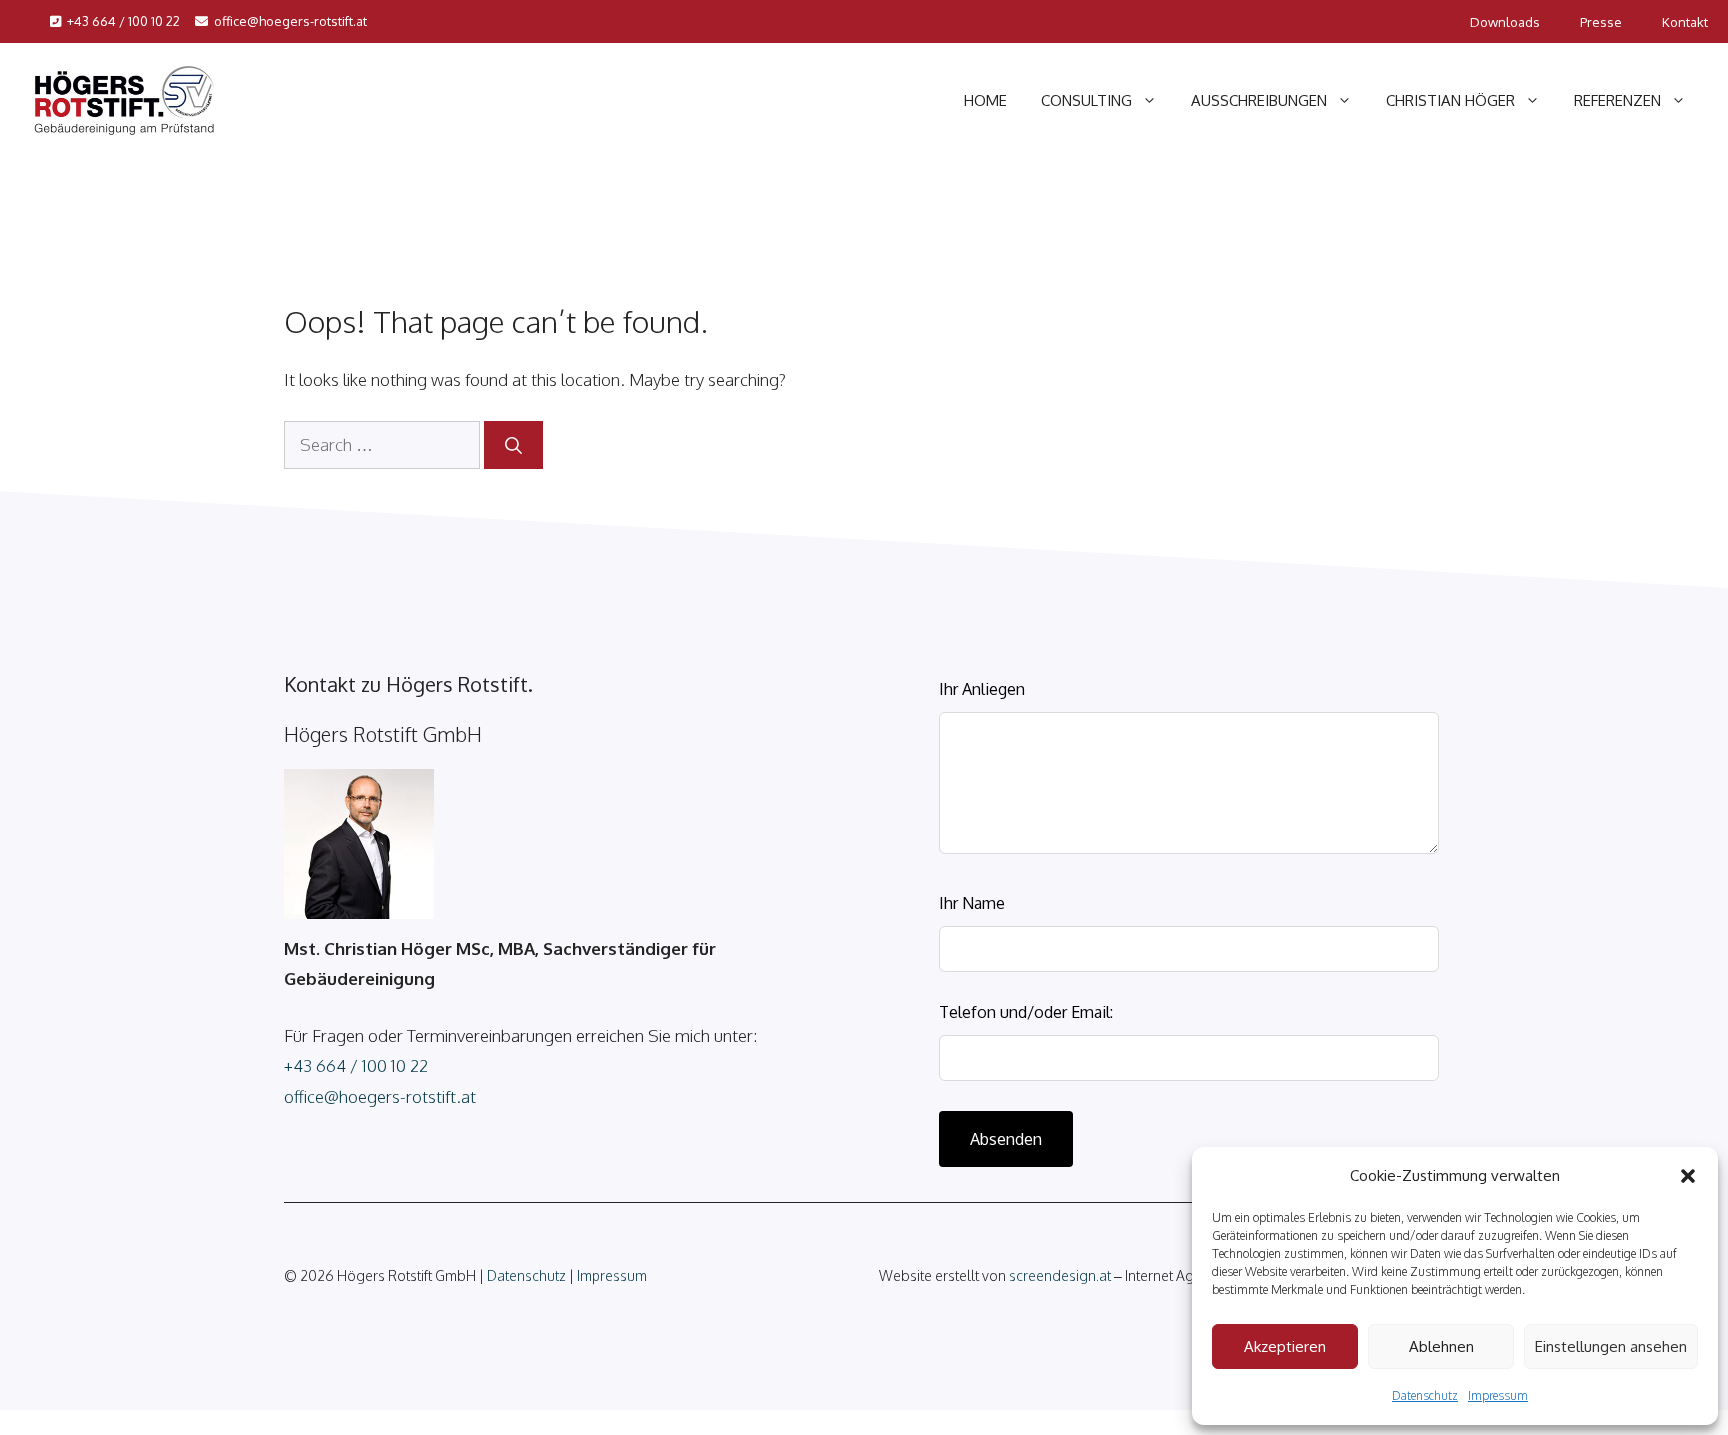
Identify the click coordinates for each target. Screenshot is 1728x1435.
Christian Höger (1450, 100)
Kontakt (1685, 22)
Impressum (1498, 1395)
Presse (1601, 22)
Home (985, 100)
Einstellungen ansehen (1611, 1346)
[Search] (513, 445)
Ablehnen (1441, 1346)
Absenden (1006, 1139)
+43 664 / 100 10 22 (123, 21)
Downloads (1505, 22)
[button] (1688, 1176)
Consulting (1086, 100)
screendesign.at (1060, 1275)
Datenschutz (1425, 1395)
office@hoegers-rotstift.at (290, 21)
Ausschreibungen (1259, 100)
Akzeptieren (1285, 1346)
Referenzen (1617, 100)
